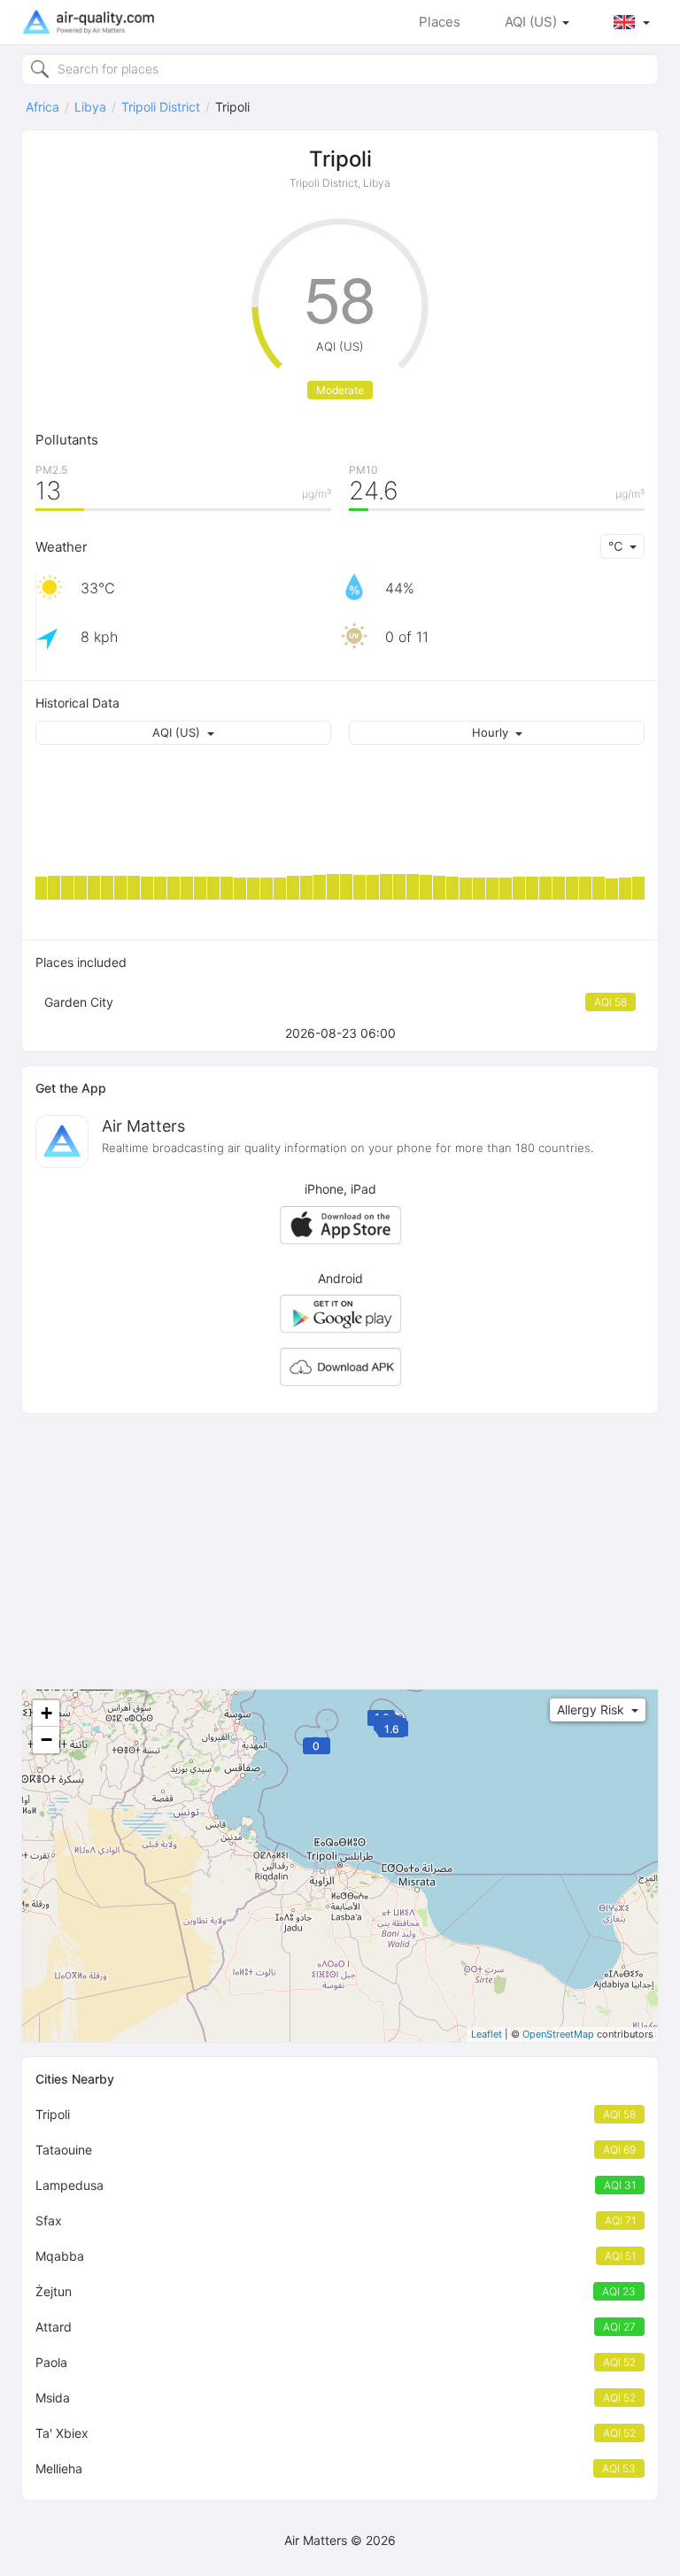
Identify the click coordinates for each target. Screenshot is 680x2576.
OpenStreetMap (558, 2034)
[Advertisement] (340, 1551)
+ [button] (46, 1713)
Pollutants (67, 440)
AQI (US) (533, 22)
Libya (90, 107)
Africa (42, 107)
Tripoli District (161, 107)
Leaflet (487, 2034)
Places (440, 22)
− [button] (46, 1740)
